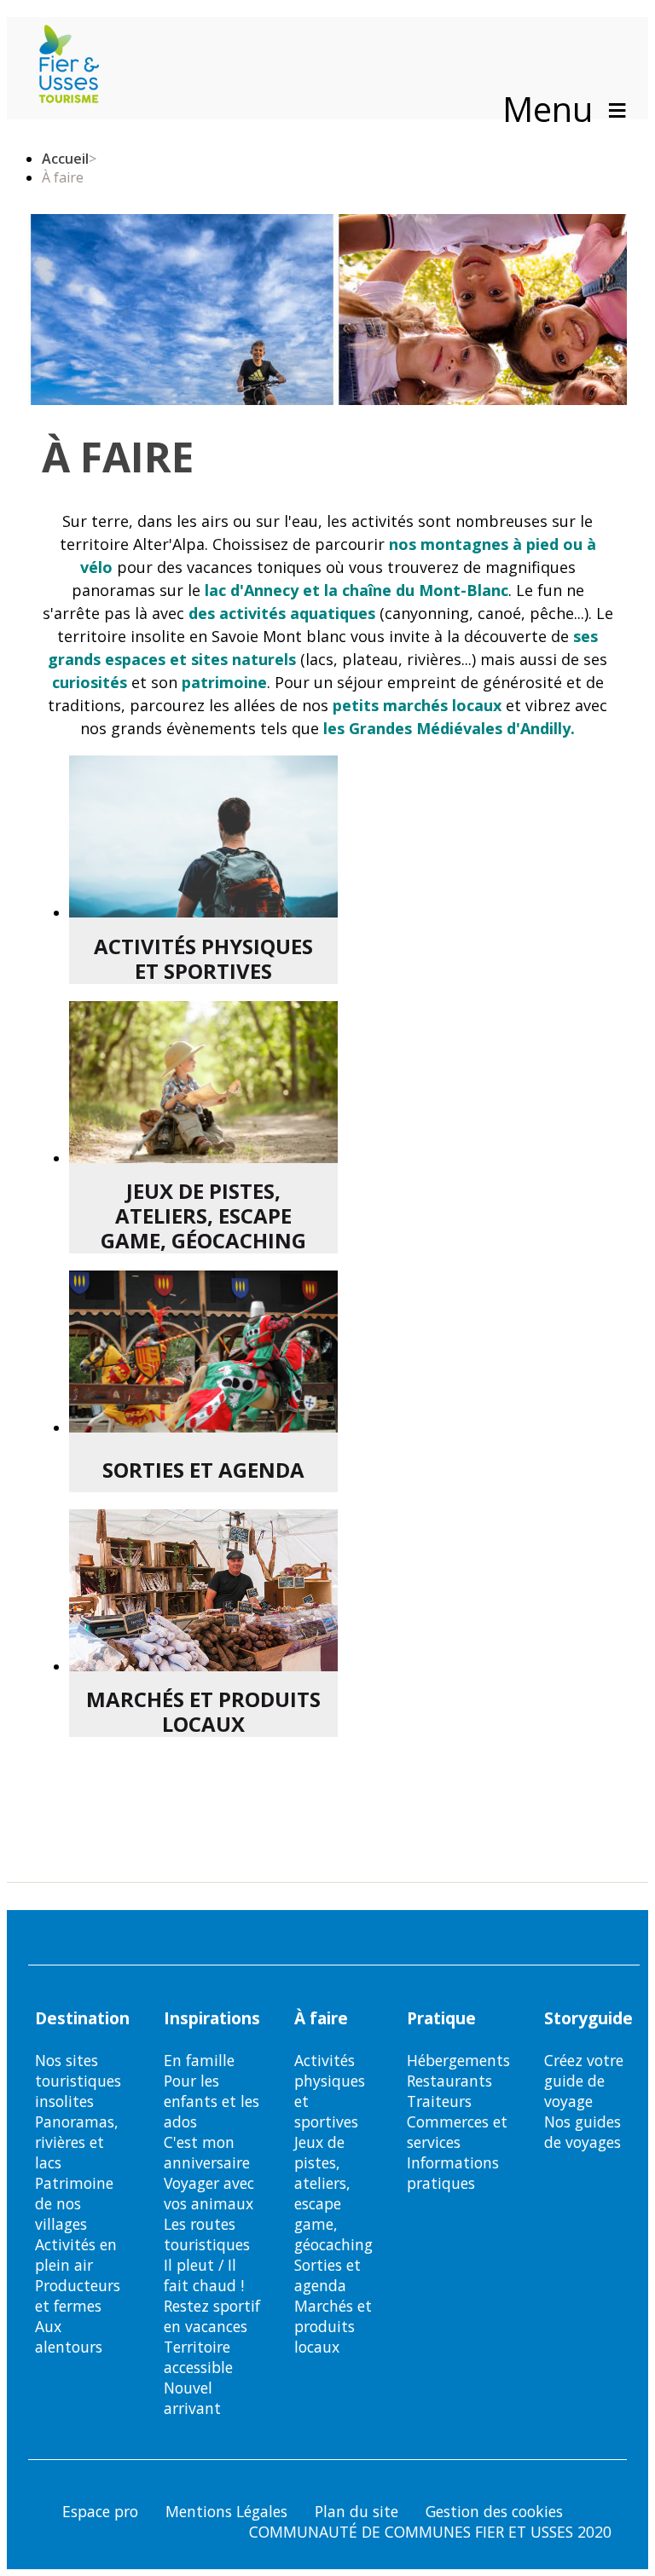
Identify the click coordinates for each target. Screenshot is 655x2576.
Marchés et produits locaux (203, 1712)
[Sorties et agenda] (203, 1352)
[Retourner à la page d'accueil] (69, 66)
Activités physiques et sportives (203, 959)
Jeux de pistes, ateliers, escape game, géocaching (203, 1216)
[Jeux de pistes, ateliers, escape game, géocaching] (203, 1082)
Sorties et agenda (203, 1470)
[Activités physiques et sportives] (203, 836)
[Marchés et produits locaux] (203, 1590)
